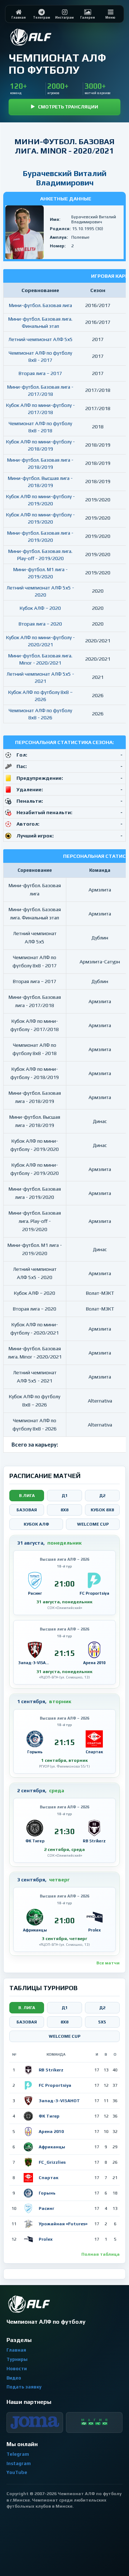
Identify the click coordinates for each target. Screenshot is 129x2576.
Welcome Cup (93, 1524)
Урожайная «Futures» (63, 2224)
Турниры (17, 2359)
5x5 (102, 2022)
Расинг (46, 2208)
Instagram (19, 2463)
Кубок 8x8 (102, 1510)
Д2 (102, 1496)
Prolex (46, 2239)
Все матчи (108, 1963)
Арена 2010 (51, 2132)
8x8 (64, 1510)
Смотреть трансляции (68, 107)
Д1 (65, 1496)
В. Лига (27, 2008)
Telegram (18, 2454)
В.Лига (27, 1496)
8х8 (64, 2022)
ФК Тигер (49, 2116)
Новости (17, 2369)
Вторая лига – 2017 (40, 373)
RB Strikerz (51, 2070)
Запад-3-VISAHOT (59, 2101)
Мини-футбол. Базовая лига (40, 305)
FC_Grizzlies (52, 2162)
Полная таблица (101, 2254)
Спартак (49, 2178)
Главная (16, 2350)
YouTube (17, 2472)
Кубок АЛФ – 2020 (40, 608)
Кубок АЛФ (36, 1524)
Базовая (27, 1510)
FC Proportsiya (55, 2085)
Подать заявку (24, 2387)
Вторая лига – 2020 (40, 624)
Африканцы (52, 2147)
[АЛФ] (48, 37)
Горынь (47, 2193)
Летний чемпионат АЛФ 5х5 (40, 339)
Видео (14, 2378)
